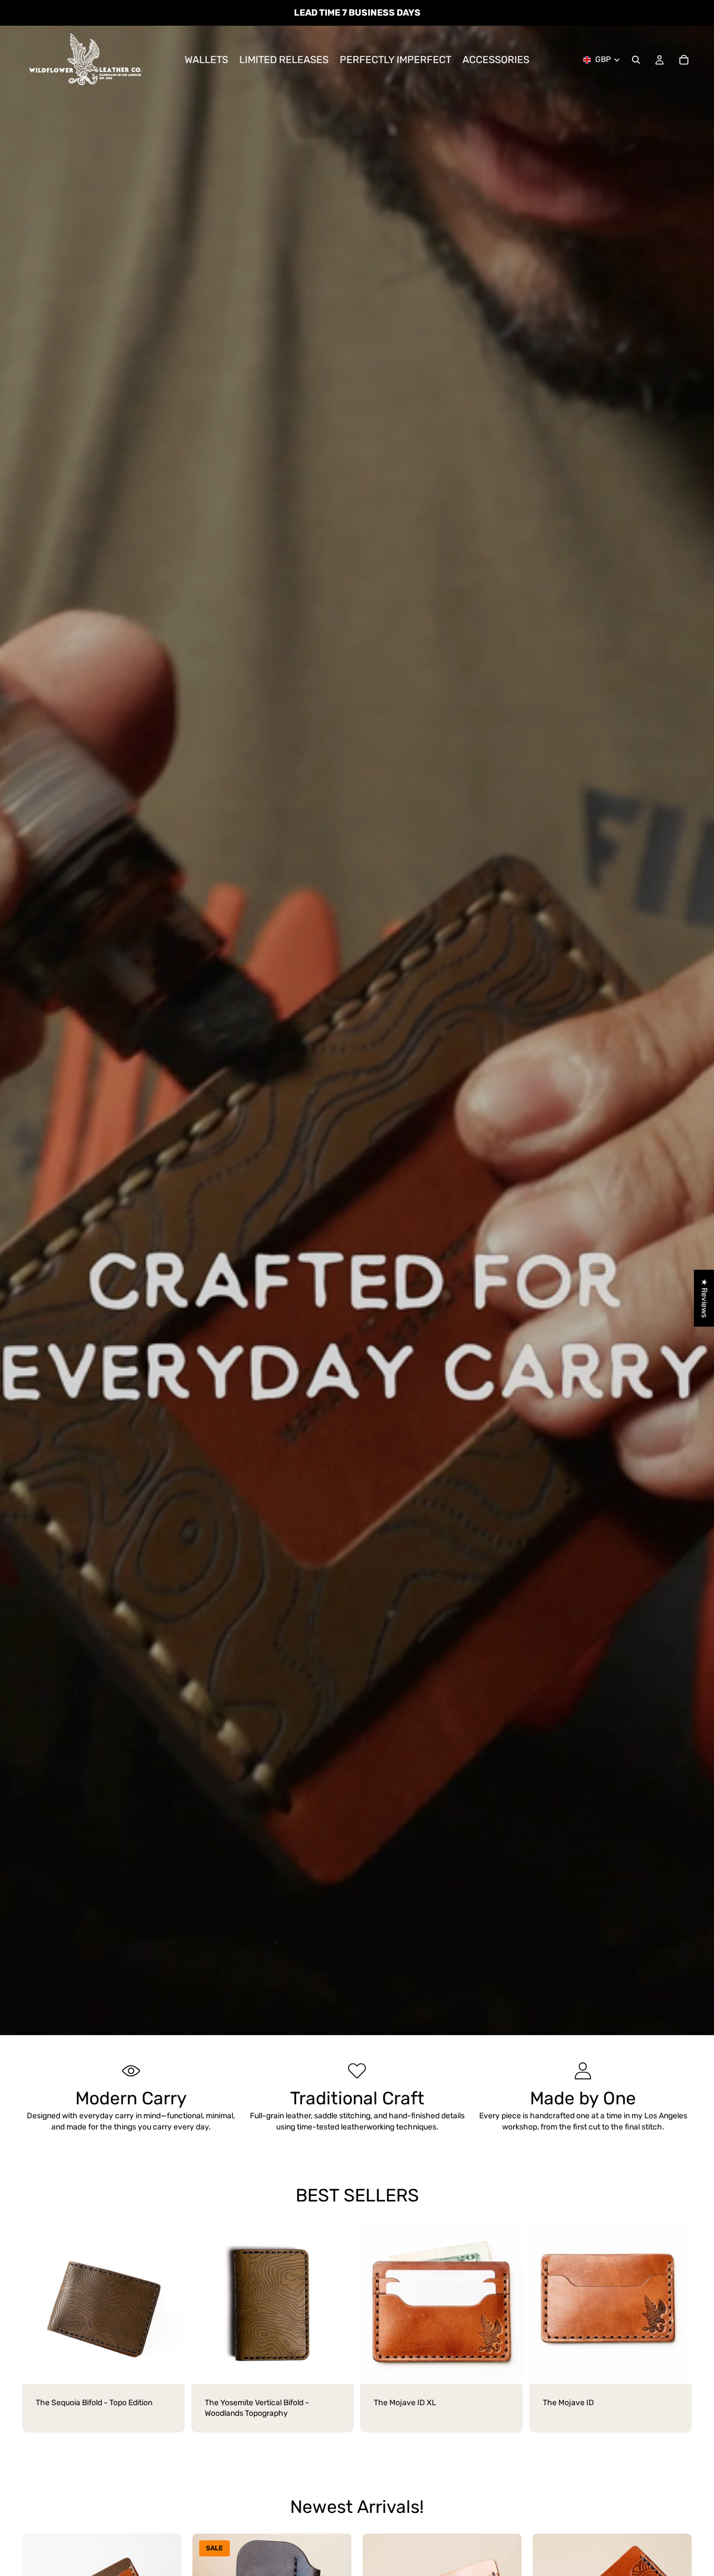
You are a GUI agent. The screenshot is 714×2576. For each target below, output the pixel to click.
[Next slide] (168, 2302)
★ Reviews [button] (704, 1298)
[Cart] (684, 60)
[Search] (636, 60)
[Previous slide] (39, 2302)
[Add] (336, 2367)
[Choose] (167, 2367)
